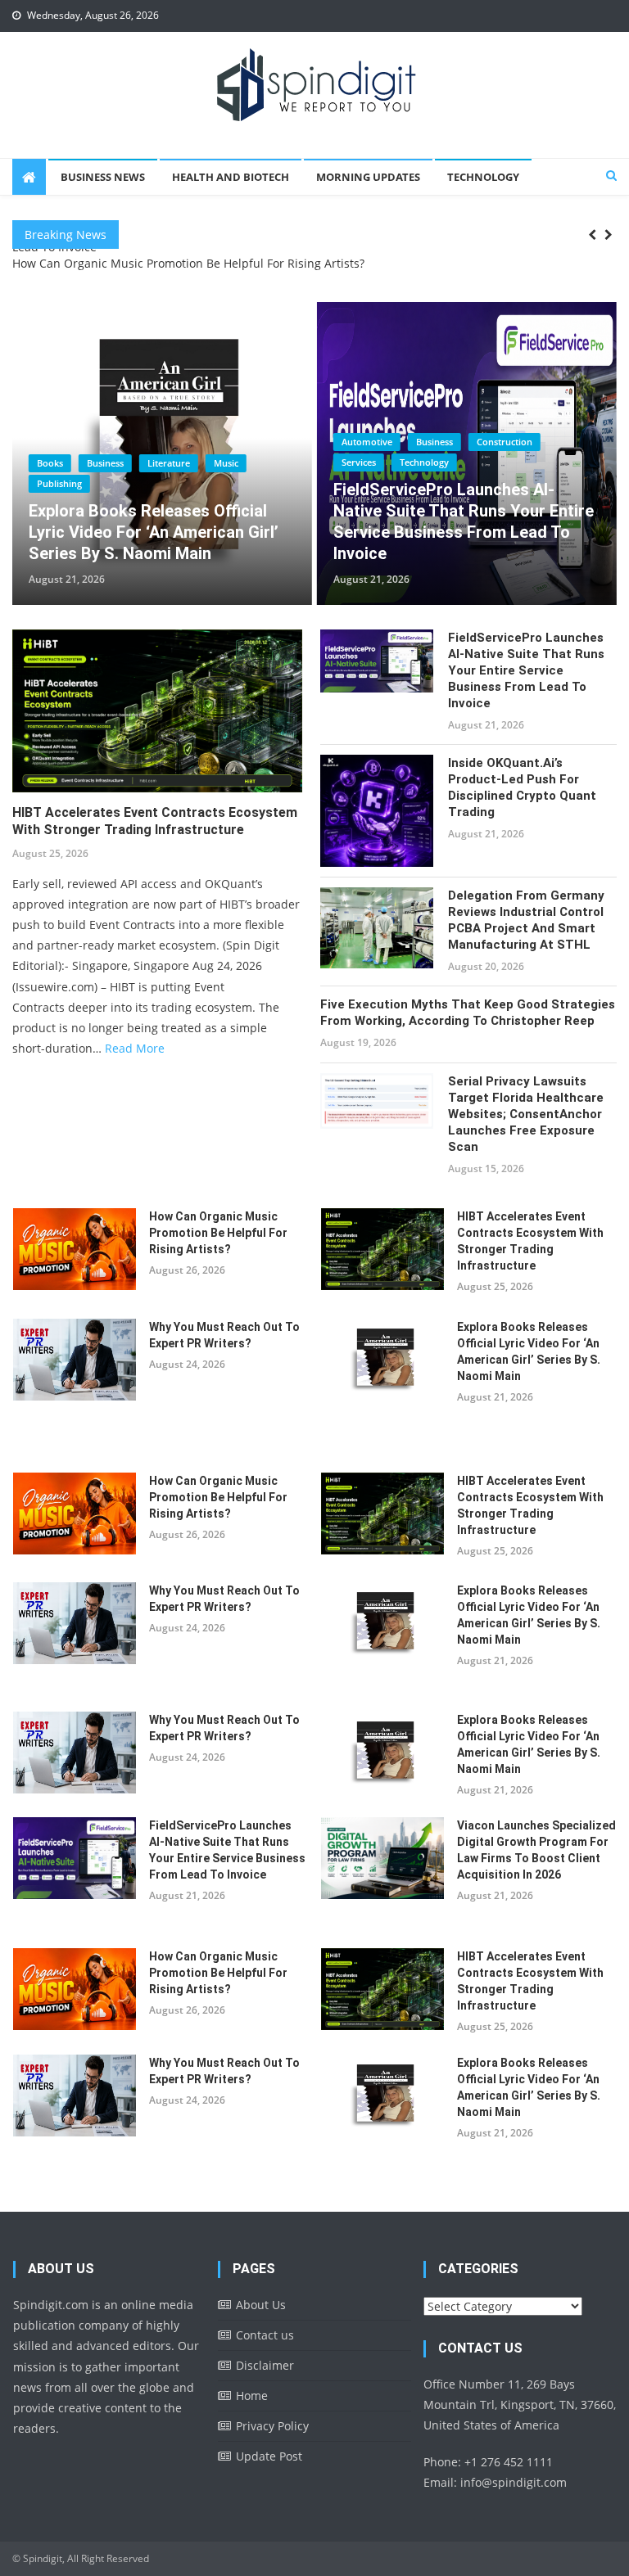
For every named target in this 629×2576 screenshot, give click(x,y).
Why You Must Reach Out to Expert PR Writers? (224, 1335)
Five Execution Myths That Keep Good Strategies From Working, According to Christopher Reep (468, 1013)
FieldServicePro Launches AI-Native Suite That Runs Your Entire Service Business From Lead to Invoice (159, 521)
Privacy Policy (272, 2426)
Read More (135, 1048)
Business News (103, 177)
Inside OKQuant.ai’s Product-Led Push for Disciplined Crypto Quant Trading (522, 787)
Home (252, 2396)
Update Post (269, 2456)
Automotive (62, 442)
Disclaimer (265, 2365)
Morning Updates (368, 177)
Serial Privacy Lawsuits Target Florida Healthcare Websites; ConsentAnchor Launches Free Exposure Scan (526, 1114)
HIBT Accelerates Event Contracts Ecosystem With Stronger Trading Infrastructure (155, 821)
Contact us (265, 2335)
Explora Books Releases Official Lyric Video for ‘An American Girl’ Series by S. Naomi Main (529, 1351)
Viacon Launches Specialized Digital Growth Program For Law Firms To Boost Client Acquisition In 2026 (459, 521)
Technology (483, 177)
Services (54, 462)
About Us (261, 2305)
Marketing (424, 462)
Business (130, 442)
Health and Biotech (231, 177)
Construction (200, 442)
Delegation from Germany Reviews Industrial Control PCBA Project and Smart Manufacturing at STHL (526, 920)
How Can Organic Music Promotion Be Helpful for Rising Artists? (188, 263)
